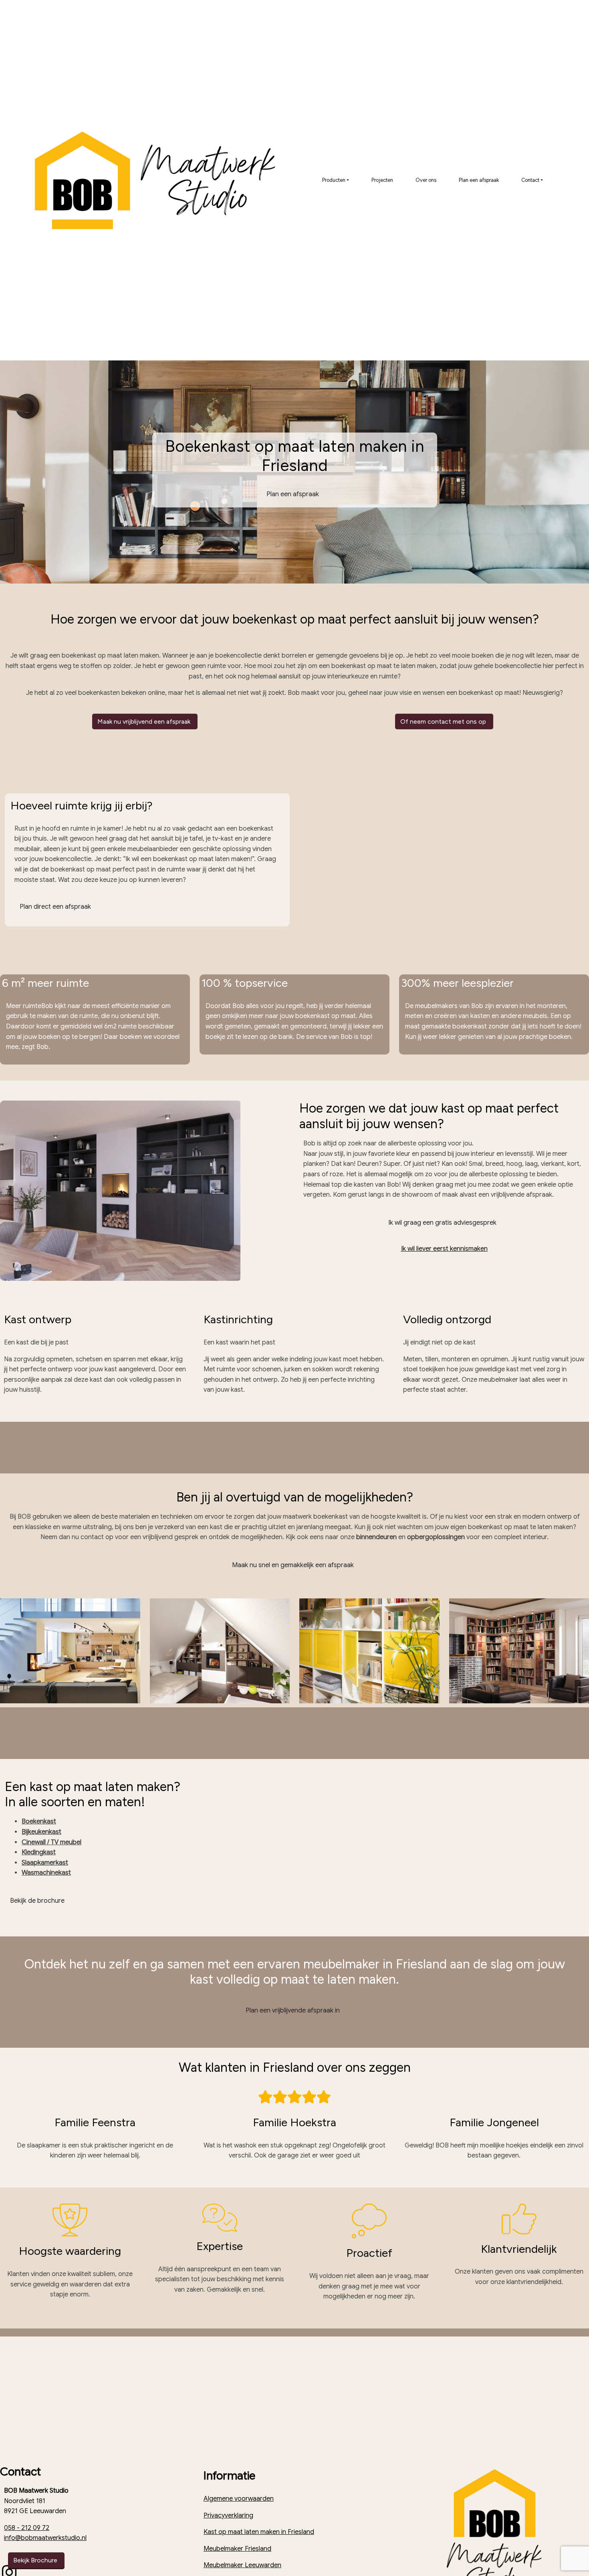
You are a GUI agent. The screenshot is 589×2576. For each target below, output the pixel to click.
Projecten (382, 180)
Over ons (426, 180)
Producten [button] (334, 180)
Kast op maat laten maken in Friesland (259, 2532)
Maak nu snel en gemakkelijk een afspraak (294, 1565)
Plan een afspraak (479, 180)
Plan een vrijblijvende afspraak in (293, 2010)
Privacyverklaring (228, 2516)
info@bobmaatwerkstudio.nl (45, 2538)
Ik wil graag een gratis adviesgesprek (443, 1223)
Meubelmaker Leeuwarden (242, 2565)
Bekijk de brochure (37, 1901)
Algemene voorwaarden (239, 2499)
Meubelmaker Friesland (237, 2549)
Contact (530, 180)
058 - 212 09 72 (27, 2528)
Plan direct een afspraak (56, 907)
